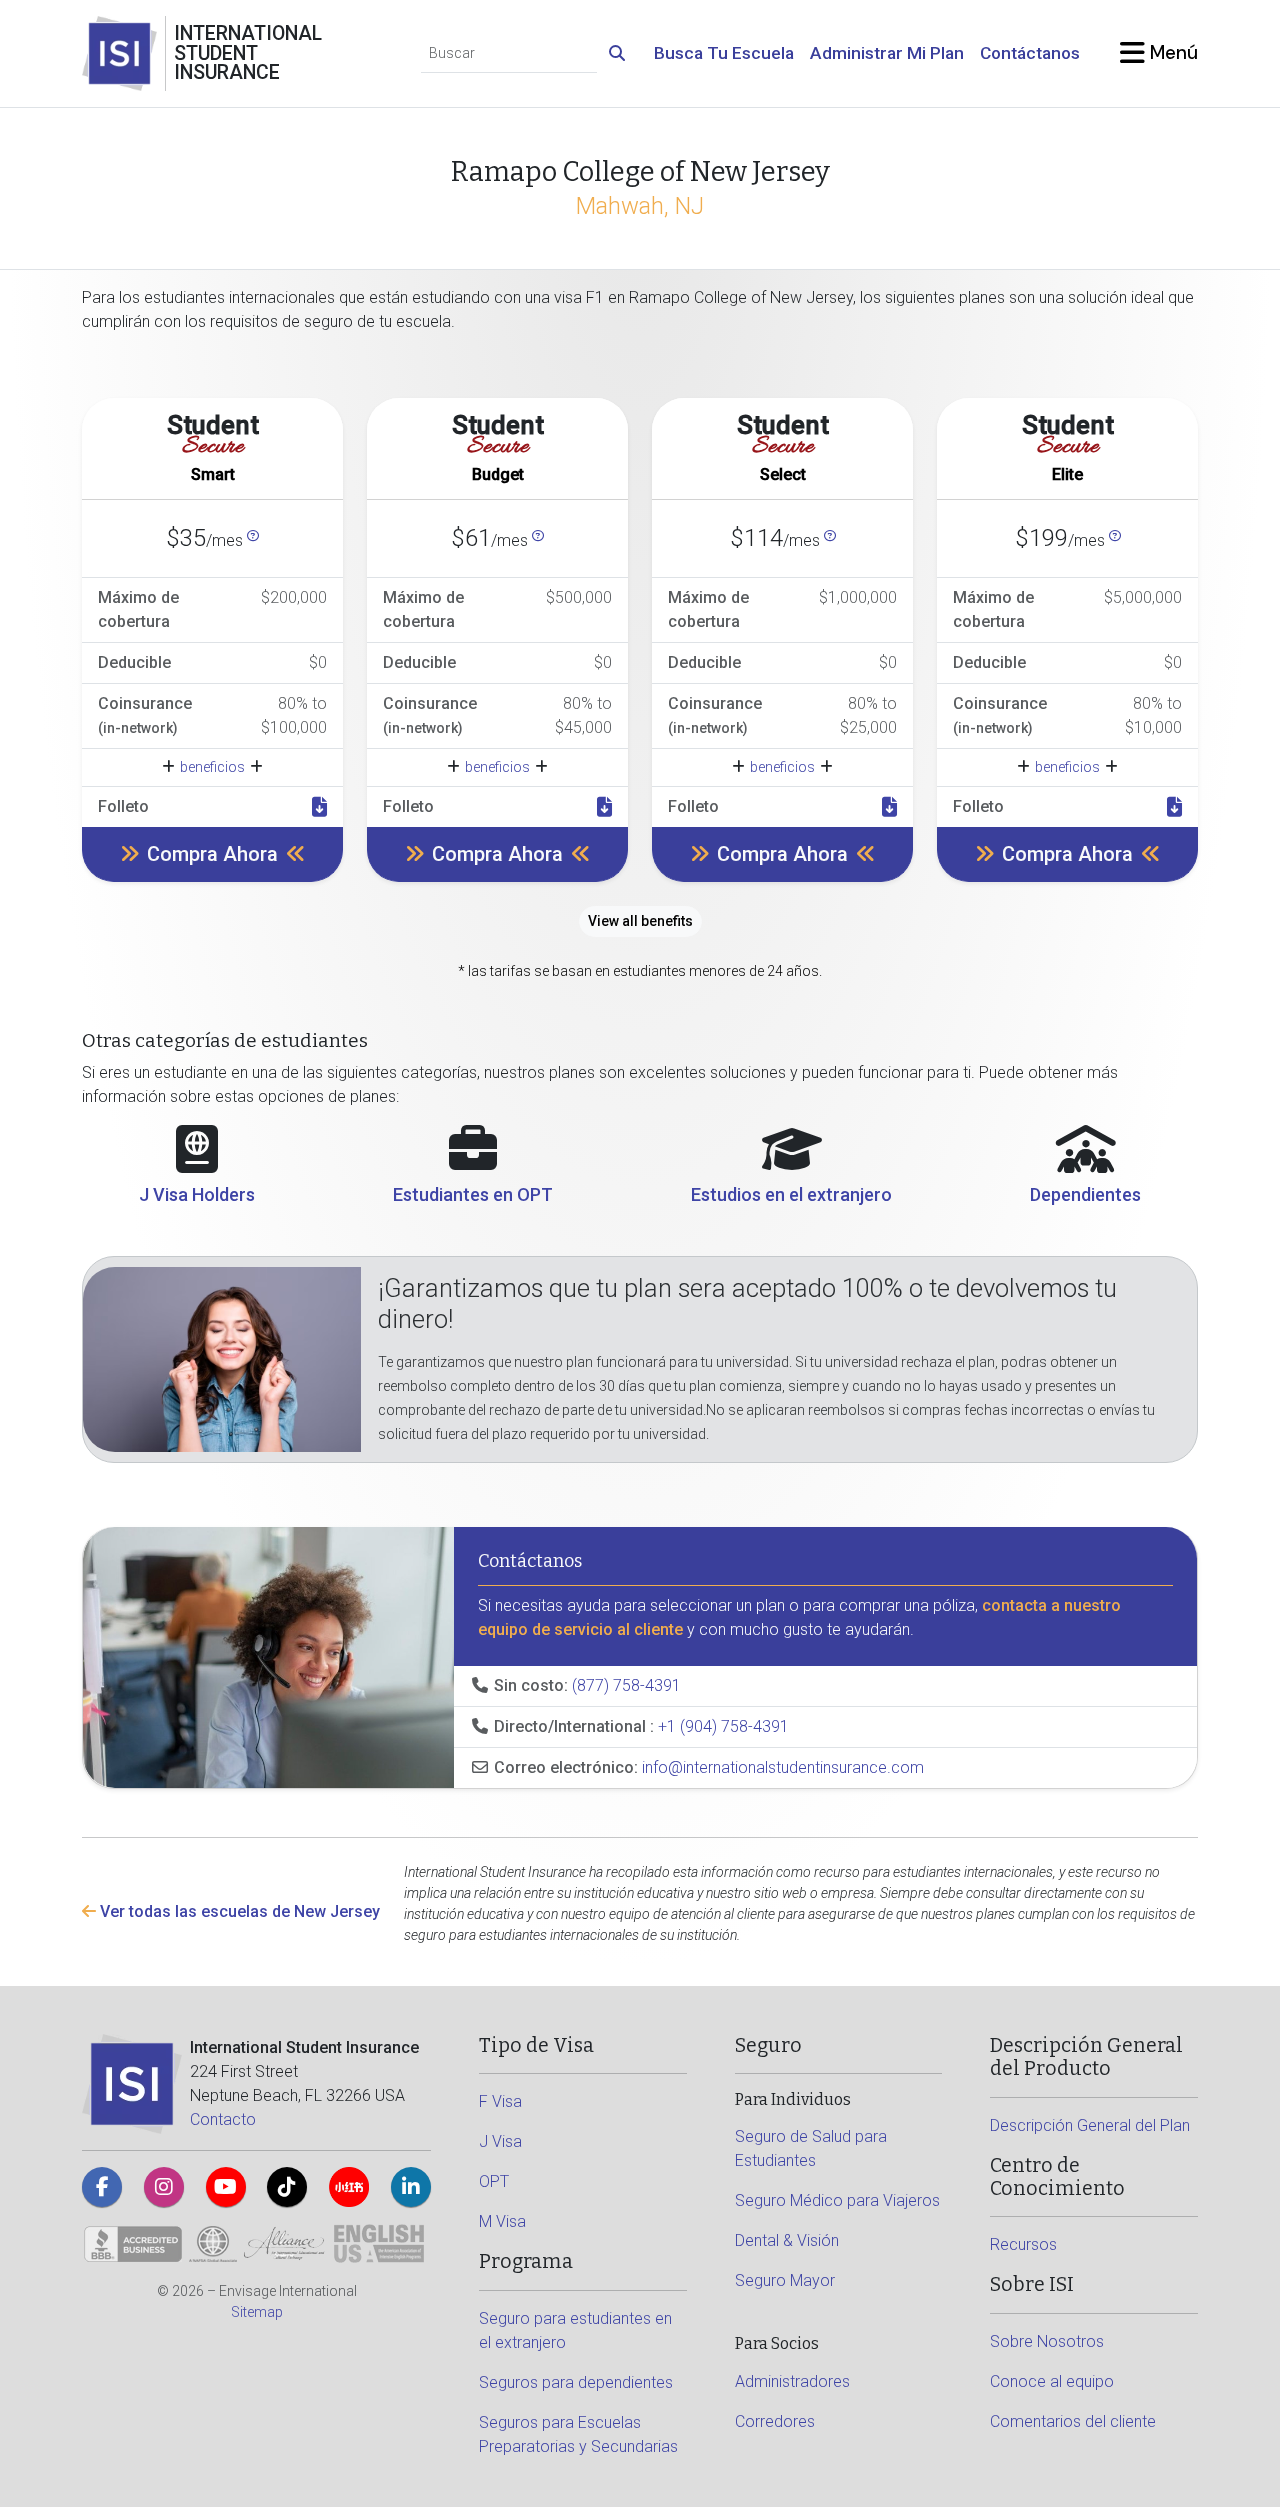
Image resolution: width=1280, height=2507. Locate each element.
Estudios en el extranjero (791, 1194)
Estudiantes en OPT (473, 1194)
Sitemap (257, 2312)
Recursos (1023, 2244)
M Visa (502, 2221)
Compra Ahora (212, 854)
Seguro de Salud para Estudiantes (811, 2148)
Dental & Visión (787, 2240)
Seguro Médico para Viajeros (837, 2200)
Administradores (792, 2381)
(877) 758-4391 (626, 1685)
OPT (494, 2181)
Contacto (223, 2119)
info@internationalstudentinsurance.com (783, 1767)
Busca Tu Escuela (724, 53)
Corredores (775, 2421)
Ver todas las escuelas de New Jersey (238, 1911)
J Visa (500, 2141)
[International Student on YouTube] (226, 2187)
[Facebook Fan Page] (102, 2187)
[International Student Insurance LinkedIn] (411, 2187)
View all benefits (640, 921)
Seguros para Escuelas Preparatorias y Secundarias (578, 2434)
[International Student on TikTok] (287, 2187)
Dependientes (1085, 1194)
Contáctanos (1030, 53)
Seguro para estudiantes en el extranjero (575, 2330)
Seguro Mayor (785, 2280)
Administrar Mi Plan (887, 53)
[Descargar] (319, 807)
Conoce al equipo (1052, 2381)
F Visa (500, 2101)
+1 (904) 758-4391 (723, 1726)
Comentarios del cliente (1073, 2421)
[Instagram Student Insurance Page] (164, 2187)
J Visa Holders (197, 1194)
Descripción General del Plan (1090, 2125)
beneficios (212, 767)
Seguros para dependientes (576, 2382)
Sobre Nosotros (1047, 2341)
